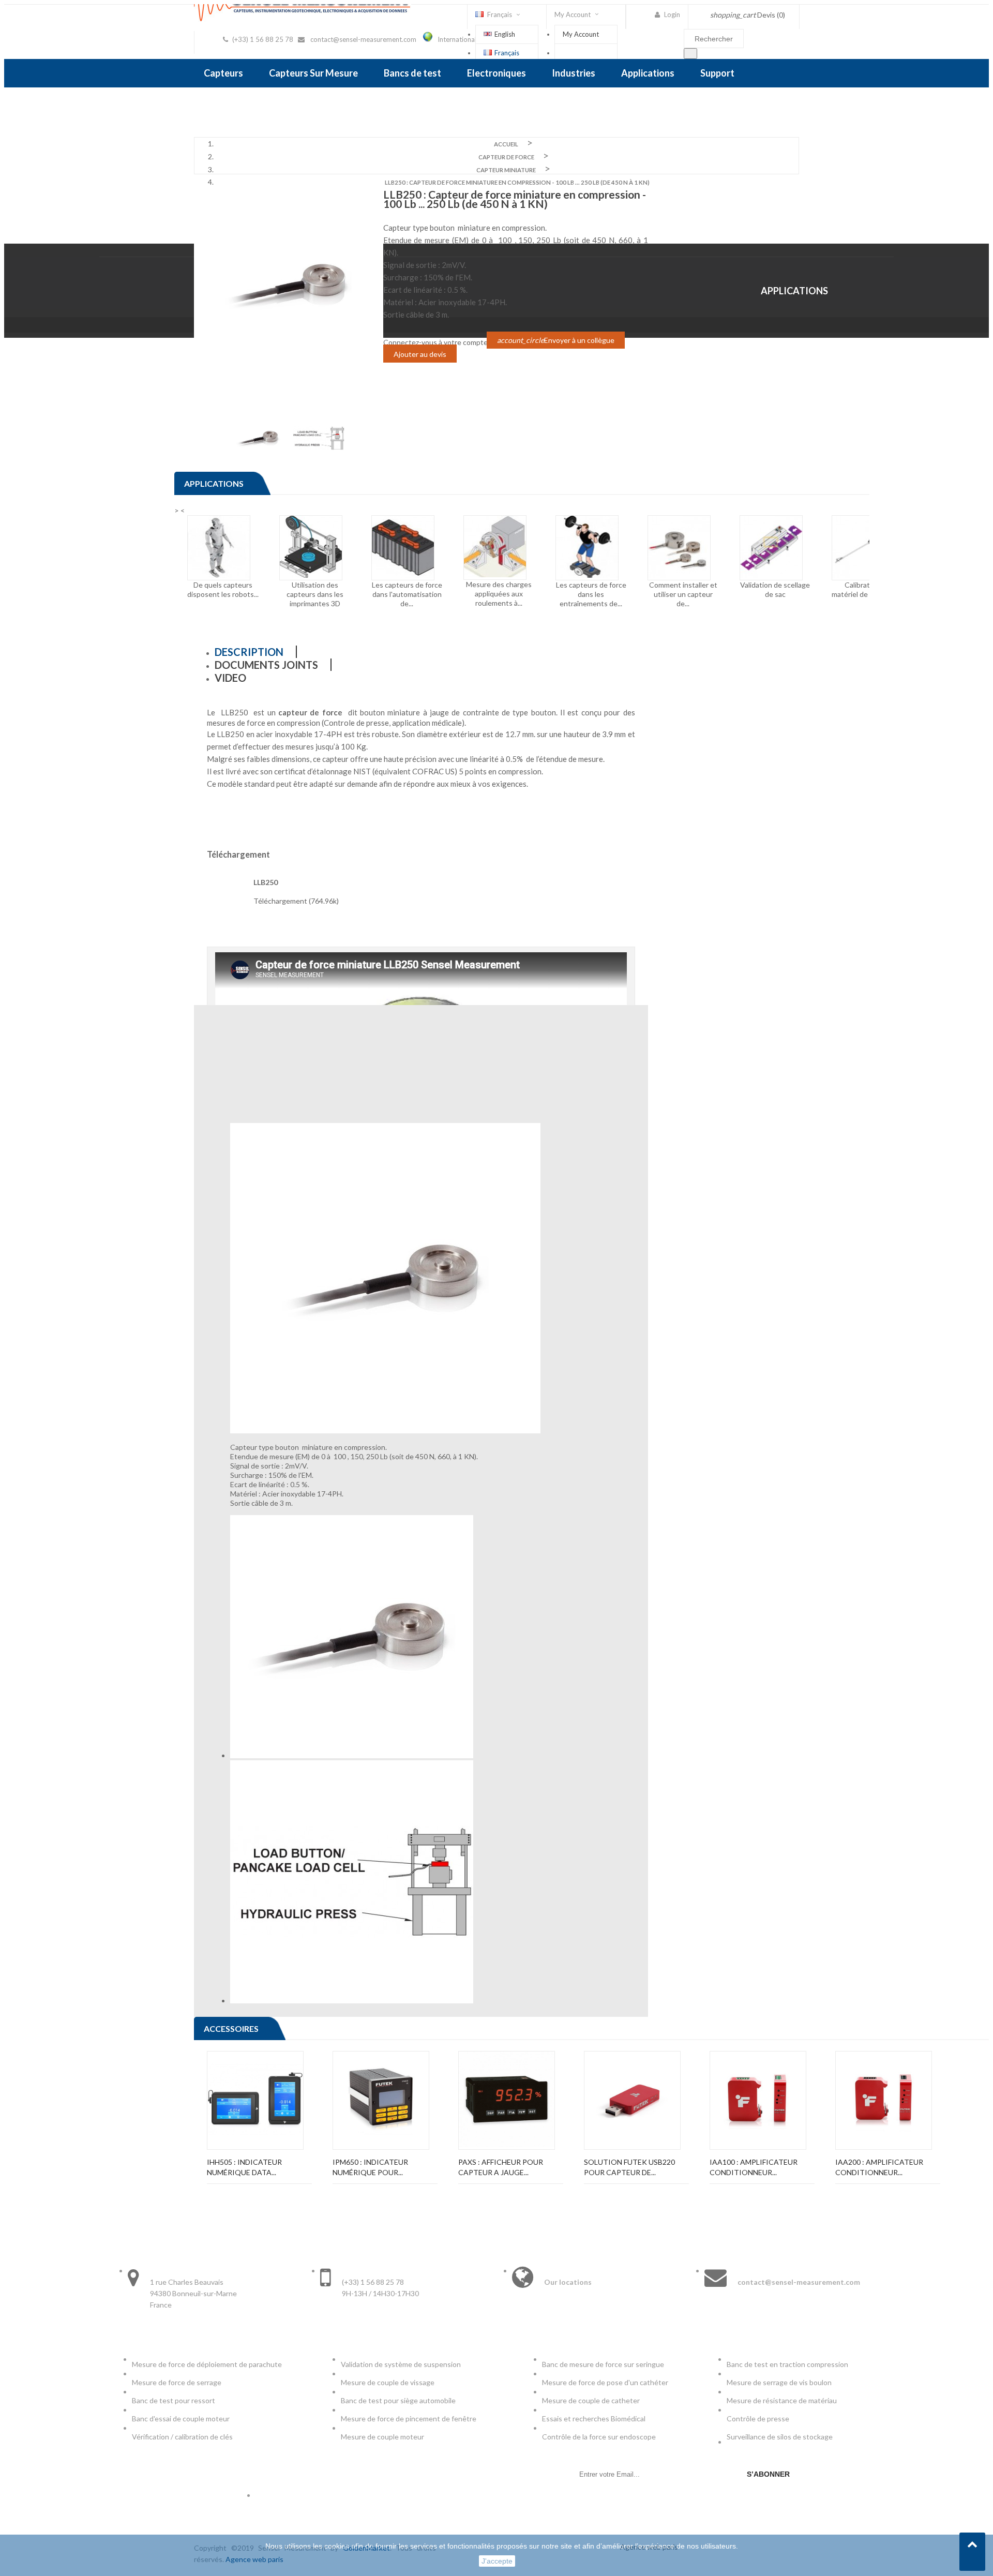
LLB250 (266, 882)
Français (507, 53)
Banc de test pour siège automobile (398, 2400)
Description (249, 652)
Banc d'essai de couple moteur (181, 2418)
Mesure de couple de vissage (388, 2382)
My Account (581, 34)
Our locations (568, 2282)
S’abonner (768, 2474)
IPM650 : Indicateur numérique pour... (370, 2167)
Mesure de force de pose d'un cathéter (605, 2382)
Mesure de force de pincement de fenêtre (409, 2418)
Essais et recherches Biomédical (595, 2418)
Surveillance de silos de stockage (780, 2437)
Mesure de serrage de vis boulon (779, 2382)
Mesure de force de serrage (177, 2382)
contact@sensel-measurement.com (363, 39)
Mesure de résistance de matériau (782, 2400)
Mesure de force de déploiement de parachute (207, 2364)
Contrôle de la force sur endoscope (600, 2437)
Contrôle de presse (758, 2418)
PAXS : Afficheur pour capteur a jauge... (501, 2167)
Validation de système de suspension (401, 2364)
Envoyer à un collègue (556, 340)
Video (230, 678)
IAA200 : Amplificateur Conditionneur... (879, 2167)
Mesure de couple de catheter (591, 2400)
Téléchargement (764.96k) (296, 901)
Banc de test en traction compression (787, 2364)
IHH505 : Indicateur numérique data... (244, 2167)
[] (690, 54)
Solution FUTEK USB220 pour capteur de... (629, 2167)
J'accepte (497, 2561)
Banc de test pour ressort (174, 2400)
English (505, 34)
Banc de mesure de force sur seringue (603, 2364)
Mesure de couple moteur (382, 2437)
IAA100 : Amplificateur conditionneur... (754, 2167)
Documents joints (266, 665)
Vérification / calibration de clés (182, 2437)
